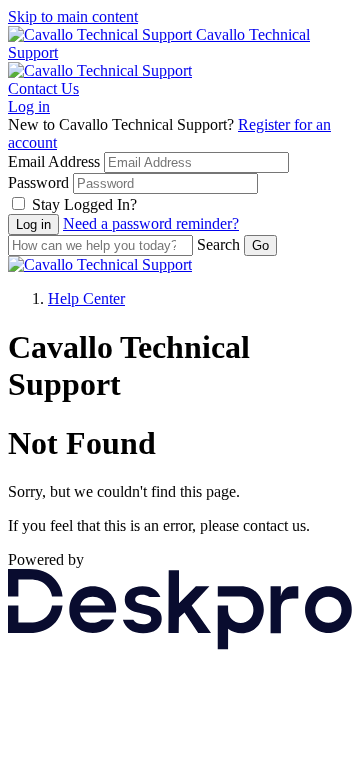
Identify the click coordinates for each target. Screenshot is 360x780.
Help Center (86, 298)
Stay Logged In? (84, 204)
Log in (29, 106)
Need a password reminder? (151, 223)
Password (38, 182)
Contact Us (43, 88)
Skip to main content (73, 16)
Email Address (54, 161)
